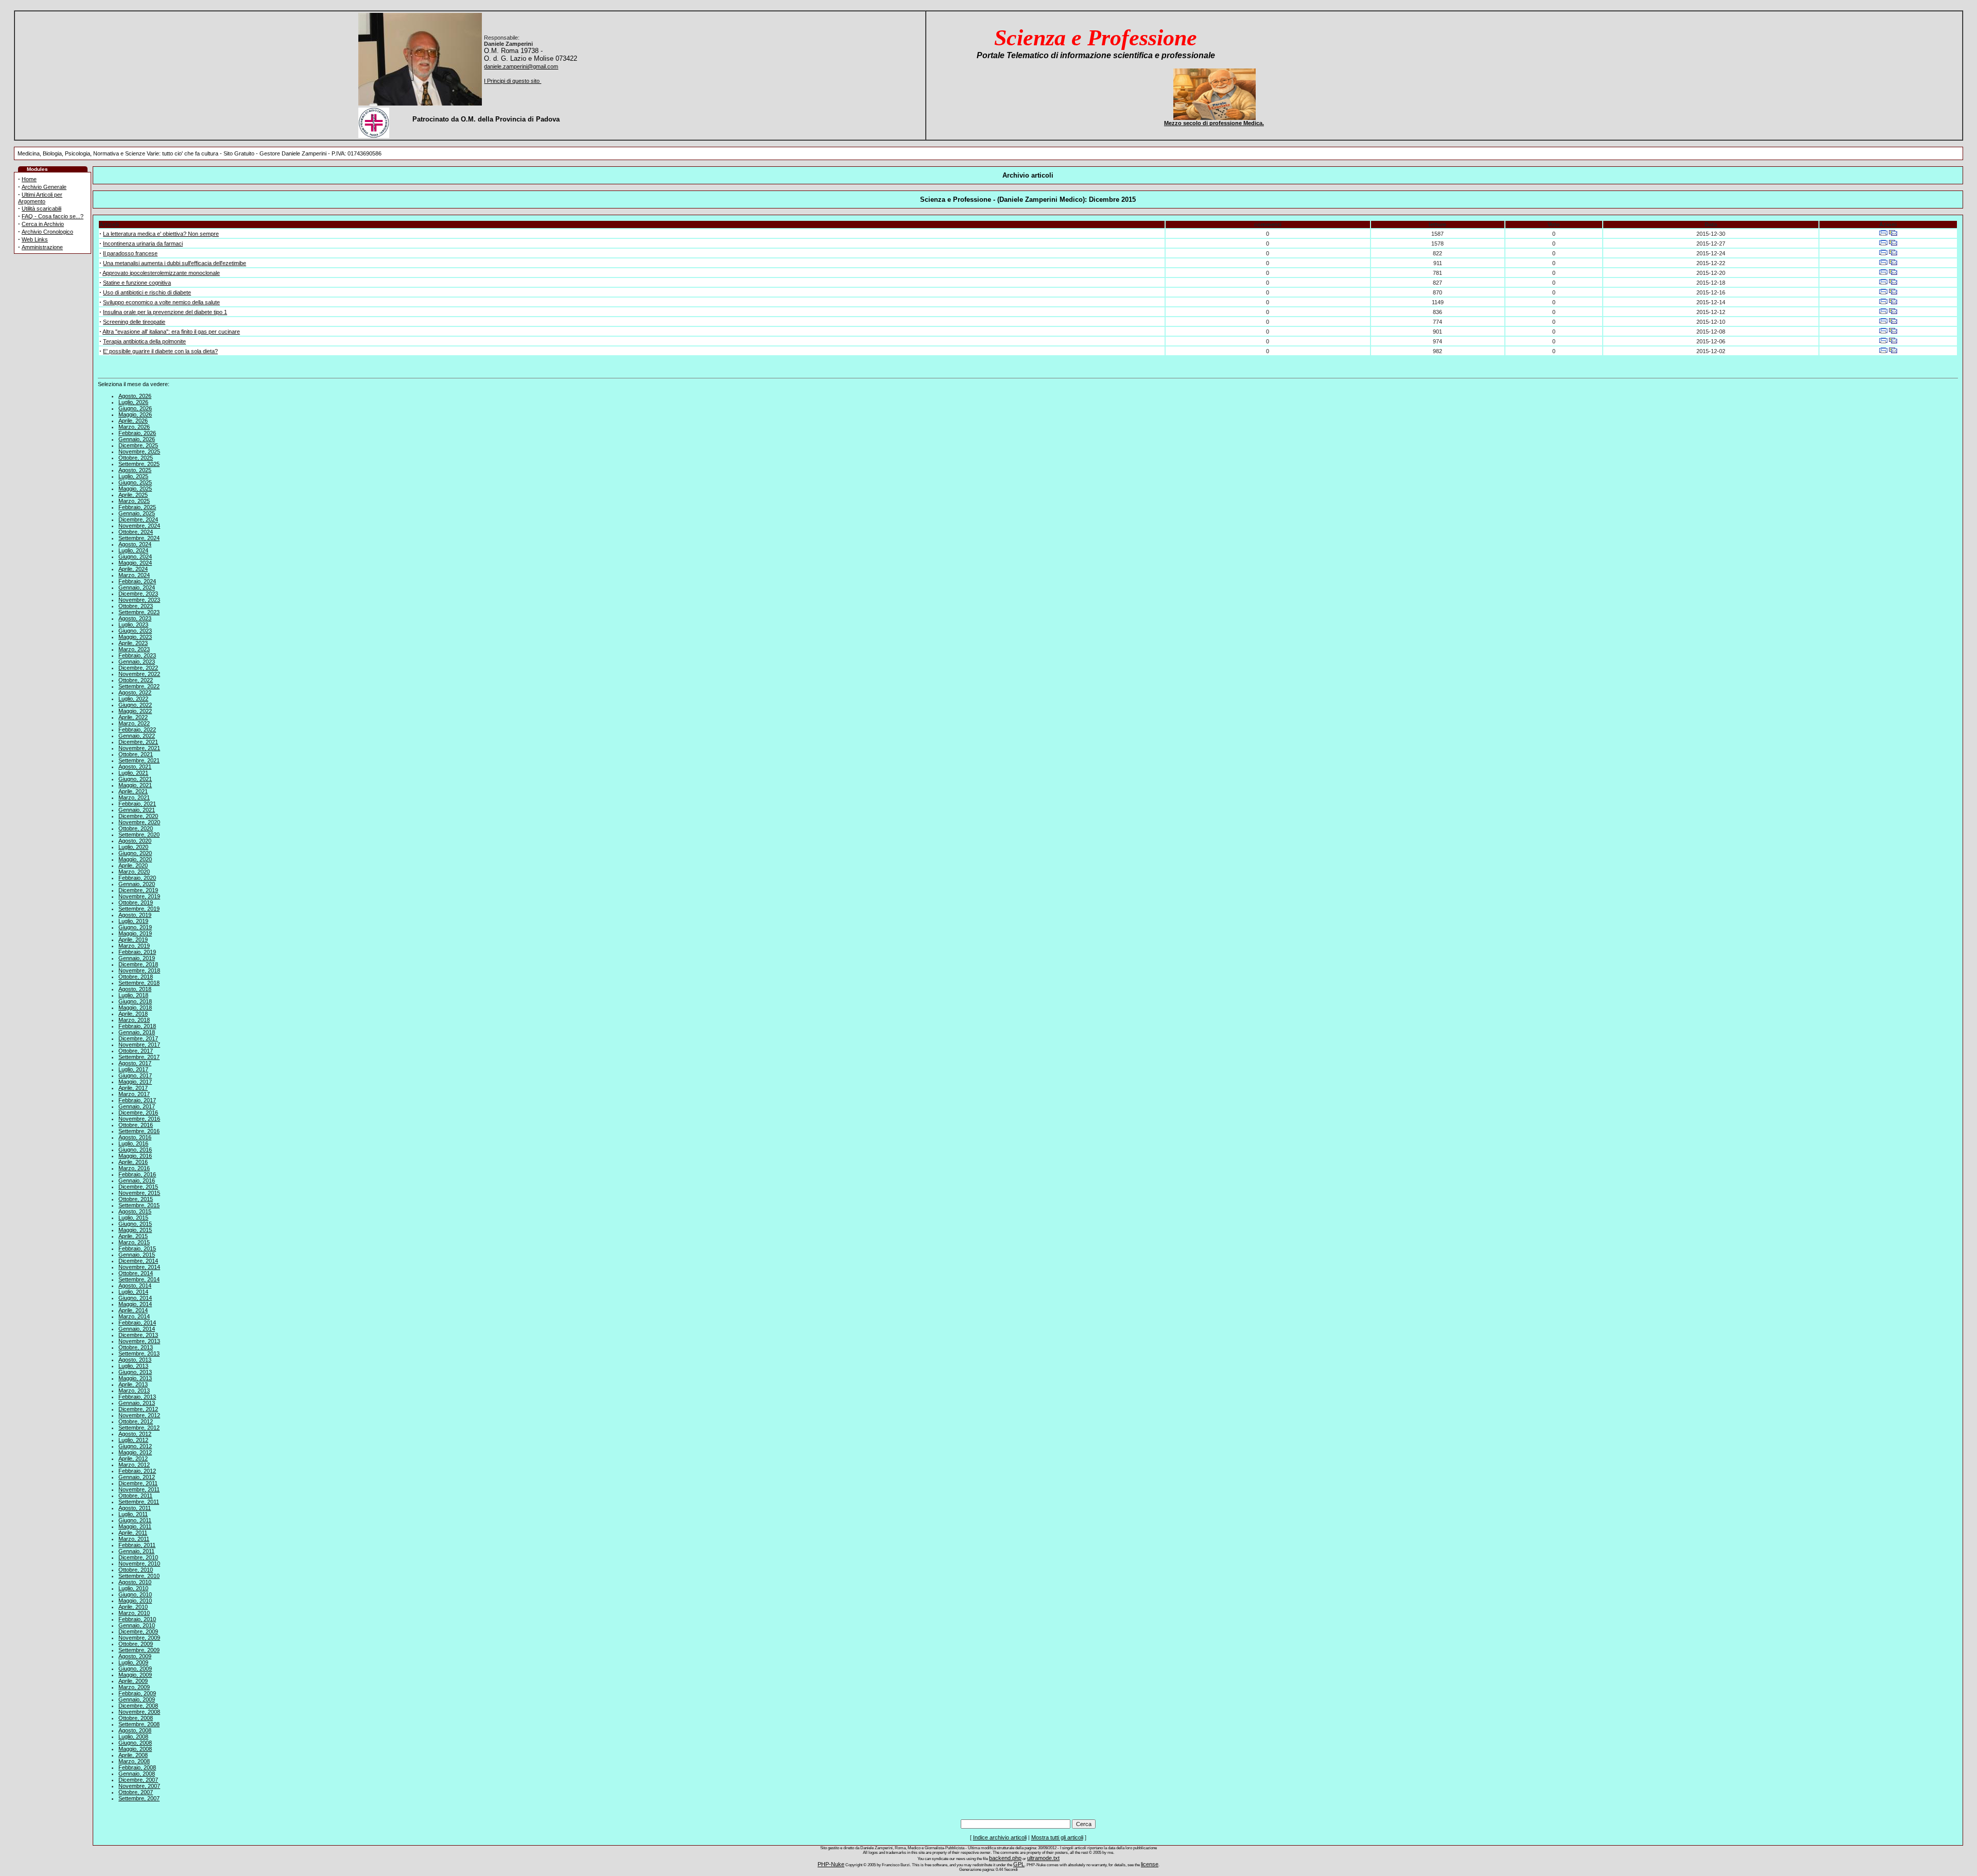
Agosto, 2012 (135, 1434)
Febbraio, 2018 (137, 1026)
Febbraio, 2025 (137, 507)
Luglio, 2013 (133, 1366)
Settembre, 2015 (139, 1205)
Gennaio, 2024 (137, 587)
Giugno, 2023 (135, 631)
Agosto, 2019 (135, 915)
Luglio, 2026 (133, 402)
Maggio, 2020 (135, 859)
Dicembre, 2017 (138, 1038)
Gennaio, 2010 (137, 1625)
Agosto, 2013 (135, 1360)
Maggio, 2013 (135, 1378)
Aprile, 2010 (133, 1607)
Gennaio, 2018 (137, 1032)
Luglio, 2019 (133, 921)
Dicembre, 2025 (138, 445)
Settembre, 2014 (139, 1279)
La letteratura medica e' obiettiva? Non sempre (161, 234)
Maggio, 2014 (135, 1304)
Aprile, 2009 (133, 1681)
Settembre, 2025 (139, 464)
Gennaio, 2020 (137, 884)
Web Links (35, 239)
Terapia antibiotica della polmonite (144, 341)
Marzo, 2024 (134, 575)
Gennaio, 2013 (137, 1403)
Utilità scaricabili (41, 209)
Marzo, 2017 (134, 1094)
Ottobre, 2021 (136, 754)
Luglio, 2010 (133, 1588)
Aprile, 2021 (133, 791)
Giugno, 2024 (135, 557)
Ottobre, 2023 (136, 606)
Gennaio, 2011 (136, 1551)
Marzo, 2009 (134, 1687)
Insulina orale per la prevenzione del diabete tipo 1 (165, 312)
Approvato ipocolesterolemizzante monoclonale (161, 273)
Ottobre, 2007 (136, 1792)
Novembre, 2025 (139, 451)
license (1150, 1864)
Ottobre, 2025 (136, 458)
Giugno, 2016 (135, 1150)
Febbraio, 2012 (137, 1471)
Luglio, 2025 (133, 476)
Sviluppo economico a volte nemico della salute (161, 302)
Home (29, 179)
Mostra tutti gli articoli (1057, 1837)
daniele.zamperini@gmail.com (521, 66)
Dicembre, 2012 (138, 1409)
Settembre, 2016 (139, 1131)
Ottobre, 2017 (136, 1051)
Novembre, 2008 (139, 1712)
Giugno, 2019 (135, 927)
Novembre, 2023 (139, 600)
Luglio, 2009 (133, 1662)
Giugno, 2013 (135, 1372)
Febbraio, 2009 (137, 1693)
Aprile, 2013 (133, 1384)
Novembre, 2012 (139, 1415)
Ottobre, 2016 (136, 1125)
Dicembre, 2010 (138, 1557)
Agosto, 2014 (135, 1286)
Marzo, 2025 (134, 501)
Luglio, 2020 (133, 847)
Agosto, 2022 (135, 692)
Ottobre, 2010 (136, 1570)
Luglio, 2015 (133, 1218)
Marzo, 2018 (134, 1020)
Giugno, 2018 (135, 1001)
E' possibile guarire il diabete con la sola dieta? (160, 351)
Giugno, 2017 (135, 1075)
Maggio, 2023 (135, 637)
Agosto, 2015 (135, 1211)
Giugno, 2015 (135, 1224)
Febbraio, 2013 (137, 1397)
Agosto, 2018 (135, 989)
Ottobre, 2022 (136, 680)
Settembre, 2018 (139, 983)
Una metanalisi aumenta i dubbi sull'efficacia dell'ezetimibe (175, 263)
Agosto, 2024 (135, 544)
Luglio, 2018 (133, 995)
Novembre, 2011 (139, 1489)
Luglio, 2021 (133, 773)
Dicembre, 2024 (138, 519)
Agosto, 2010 (135, 1582)
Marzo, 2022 (134, 723)
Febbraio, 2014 (137, 1323)
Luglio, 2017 (133, 1069)
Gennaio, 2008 (137, 1774)
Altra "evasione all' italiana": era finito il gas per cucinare (171, 332)
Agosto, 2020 (135, 841)
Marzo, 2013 (134, 1391)
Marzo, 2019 (134, 946)
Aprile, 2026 (133, 421)
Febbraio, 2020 (137, 878)
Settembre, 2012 (139, 1428)
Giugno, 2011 (135, 1520)
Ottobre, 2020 (136, 828)
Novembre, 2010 (139, 1564)
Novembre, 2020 (139, 822)
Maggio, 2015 (135, 1230)
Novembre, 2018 (139, 970)
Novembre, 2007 (139, 1786)
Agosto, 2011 (135, 1508)
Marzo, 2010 (134, 1613)
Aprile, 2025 (133, 495)
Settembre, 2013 (139, 1353)
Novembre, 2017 (139, 1045)
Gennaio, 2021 (137, 810)
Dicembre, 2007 (138, 1780)
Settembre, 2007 (139, 1798)
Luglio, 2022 (133, 699)
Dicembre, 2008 (138, 1706)
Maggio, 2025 (135, 489)
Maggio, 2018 (135, 1008)
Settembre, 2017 (139, 1057)
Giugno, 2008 (135, 1743)
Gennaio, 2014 (137, 1329)
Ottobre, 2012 (136, 1421)
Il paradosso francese (130, 253)
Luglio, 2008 (133, 1736)
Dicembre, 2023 (138, 594)
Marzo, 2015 (134, 1242)
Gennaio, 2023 (137, 662)
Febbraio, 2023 (137, 655)
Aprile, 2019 (133, 940)
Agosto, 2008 (135, 1730)
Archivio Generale (44, 187)
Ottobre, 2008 (136, 1718)
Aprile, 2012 (133, 1458)
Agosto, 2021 (135, 767)
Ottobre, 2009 (136, 1644)
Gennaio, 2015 (137, 1255)
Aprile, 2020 (133, 865)
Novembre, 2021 (139, 748)
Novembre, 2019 (139, 896)
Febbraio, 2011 (137, 1545)
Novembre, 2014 (139, 1267)
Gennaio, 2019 (137, 958)
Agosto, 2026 (135, 396)
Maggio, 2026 (135, 414)
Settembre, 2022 (139, 686)
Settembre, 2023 (139, 612)
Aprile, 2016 (133, 1162)
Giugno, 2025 (135, 482)
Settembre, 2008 (139, 1724)
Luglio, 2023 (133, 624)
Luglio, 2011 (133, 1514)
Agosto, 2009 (135, 1656)
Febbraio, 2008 (137, 1767)
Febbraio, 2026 (137, 433)
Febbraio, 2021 (137, 804)
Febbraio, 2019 (137, 952)
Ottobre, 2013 (136, 1347)
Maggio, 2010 (135, 1601)
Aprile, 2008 (133, 1755)
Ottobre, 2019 (136, 902)
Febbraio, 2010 (137, 1619)
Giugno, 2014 (135, 1298)
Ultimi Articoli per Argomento (40, 198)
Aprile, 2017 (133, 1088)
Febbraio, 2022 (137, 729)
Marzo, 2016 (134, 1168)
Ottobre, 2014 (136, 1273)
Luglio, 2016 (133, 1143)
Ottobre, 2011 (135, 1496)
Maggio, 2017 (135, 1082)
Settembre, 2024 (139, 538)
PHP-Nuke (831, 1864)
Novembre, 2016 (139, 1119)
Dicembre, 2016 (138, 1113)
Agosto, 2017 (135, 1063)
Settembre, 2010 (139, 1576)
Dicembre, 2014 (138, 1261)
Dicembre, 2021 (138, 742)
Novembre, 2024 (139, 526)
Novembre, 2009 (139, 1638)
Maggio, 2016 (135, 1156)
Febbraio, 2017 (137, 1100)
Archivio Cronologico (47, 232)
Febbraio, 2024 (137, 581)
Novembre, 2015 (139, 1193)
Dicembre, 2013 (138, 1335)
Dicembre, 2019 (138, 890)
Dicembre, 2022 (138, 668)
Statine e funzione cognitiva (137, 283)
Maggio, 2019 (135, 933)
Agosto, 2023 (135, 618)
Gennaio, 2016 (137, 1180)
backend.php (1005, 1858)
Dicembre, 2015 (138, 1187)
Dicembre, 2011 (138, 1483)
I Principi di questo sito (513, 81)
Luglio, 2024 (133, 550)
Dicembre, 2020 (138, 816)
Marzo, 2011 (134, 1539)
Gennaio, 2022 (137, 736)
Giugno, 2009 (135, 1669)
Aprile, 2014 (133, 1310)
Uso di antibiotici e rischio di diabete (147, 292)
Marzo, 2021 (134, 797)
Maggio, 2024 (135, 563)
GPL (1019, 1864)
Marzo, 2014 (134, 1316)
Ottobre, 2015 (136, 1199)
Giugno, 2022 (135, 705)
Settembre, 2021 (139, 760)
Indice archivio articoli (1000, 1837)
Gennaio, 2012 (137, 1477)
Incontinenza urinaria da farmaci (143, 244)
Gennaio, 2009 (137, 1699)
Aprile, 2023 (133, 643)
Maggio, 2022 (135, 711)
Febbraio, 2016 (137, 1174)
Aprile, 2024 (133, 569)
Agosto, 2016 (135, 1137)
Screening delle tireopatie (134, 322)
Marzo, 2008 (134, 1761)
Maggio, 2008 (135, 1749)
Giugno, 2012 (135, 1446)
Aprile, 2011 (133, 1533)
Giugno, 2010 (135, 1594)
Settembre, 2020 (139, 835)
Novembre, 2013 (139, 1341)
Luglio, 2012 (133, 1440)
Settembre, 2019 (139, 909)
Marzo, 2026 (134, 427)
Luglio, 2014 (133, 1292)
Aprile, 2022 (133, 717)
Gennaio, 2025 (137, 513)
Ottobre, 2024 (136, 532)
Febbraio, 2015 (137, 1248)
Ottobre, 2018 (136, 977)
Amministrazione (42, 247)
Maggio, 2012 (135, 1452)
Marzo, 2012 (134, 1465)
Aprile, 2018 (133, 1014)
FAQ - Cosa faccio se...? (53, 216)
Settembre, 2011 (139, 1502)
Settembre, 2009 (139, 1650)
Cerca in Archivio (43, 224)
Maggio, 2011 (135, 1526)
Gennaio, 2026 (137, 439)
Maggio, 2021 (135, 785)
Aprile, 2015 (133, 1236)
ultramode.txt (1043, 1858)
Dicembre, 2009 (138, 1631)
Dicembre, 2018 (138, 964)
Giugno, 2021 (135, 779)
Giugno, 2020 (135, 853)
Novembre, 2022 (139, 674)
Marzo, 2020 (134, 872)
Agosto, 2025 (135, 470)
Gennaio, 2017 (137, 1106)
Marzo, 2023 (134, 649)
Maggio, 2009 (135, 1675)
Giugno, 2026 (135, 408)
